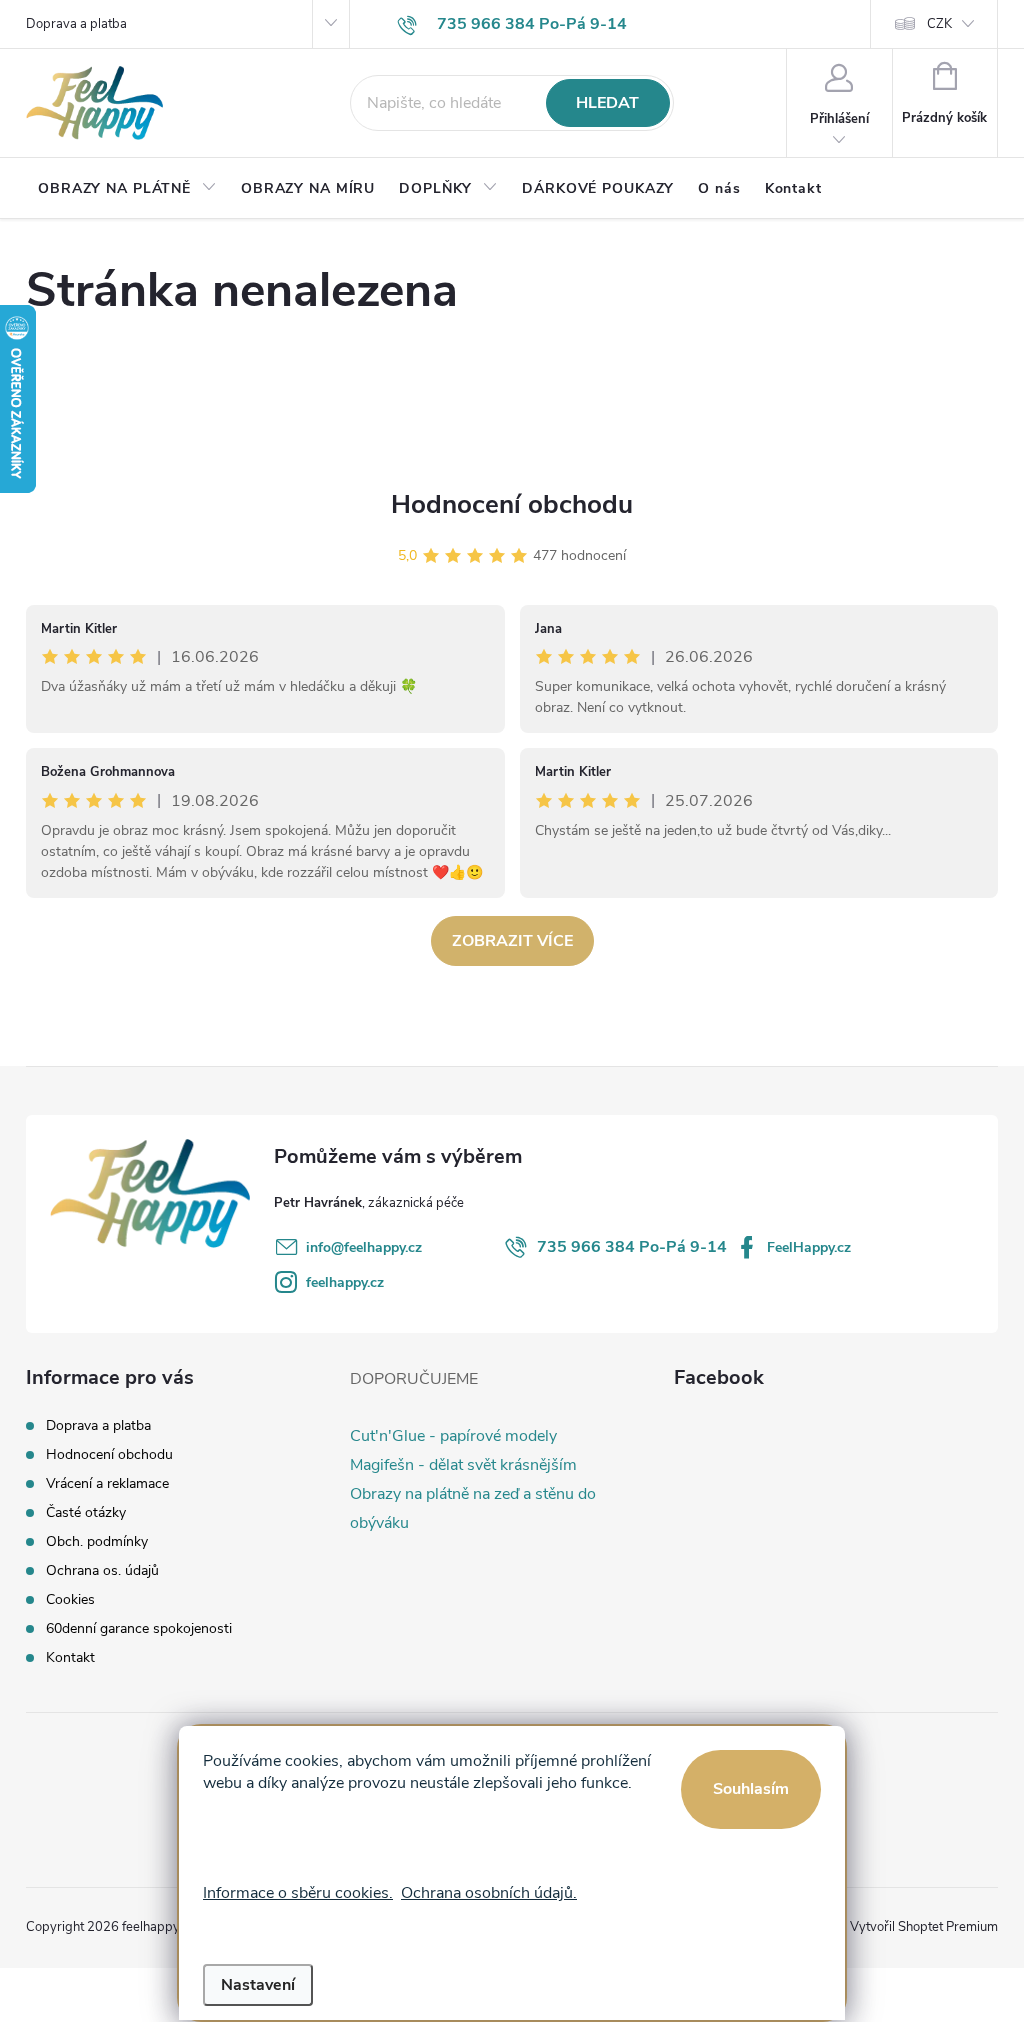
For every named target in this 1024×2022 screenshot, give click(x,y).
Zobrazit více (512, 941)
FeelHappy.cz (809, 1247)
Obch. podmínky (97, 1541)
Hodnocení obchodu (512, 504)
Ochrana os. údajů (102, 1570)
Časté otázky (86, 1512)
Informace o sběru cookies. (298, 1893)
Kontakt (70, 1657)
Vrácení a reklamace (107, 1483)
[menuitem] (127, 189)
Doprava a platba (76, 24)
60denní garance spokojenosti (139, 1628)
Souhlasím (751, 1789)
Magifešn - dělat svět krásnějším (463, 1465)
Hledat (607, 103)
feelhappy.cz (345, 1282)
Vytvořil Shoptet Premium (924, 1927)
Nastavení (258, 1985)
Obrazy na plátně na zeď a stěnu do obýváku (473, 1508)
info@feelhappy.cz (364, 1247)
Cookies (70, 1599)
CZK (939, 24)
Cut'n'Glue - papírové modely (453, 1436)
